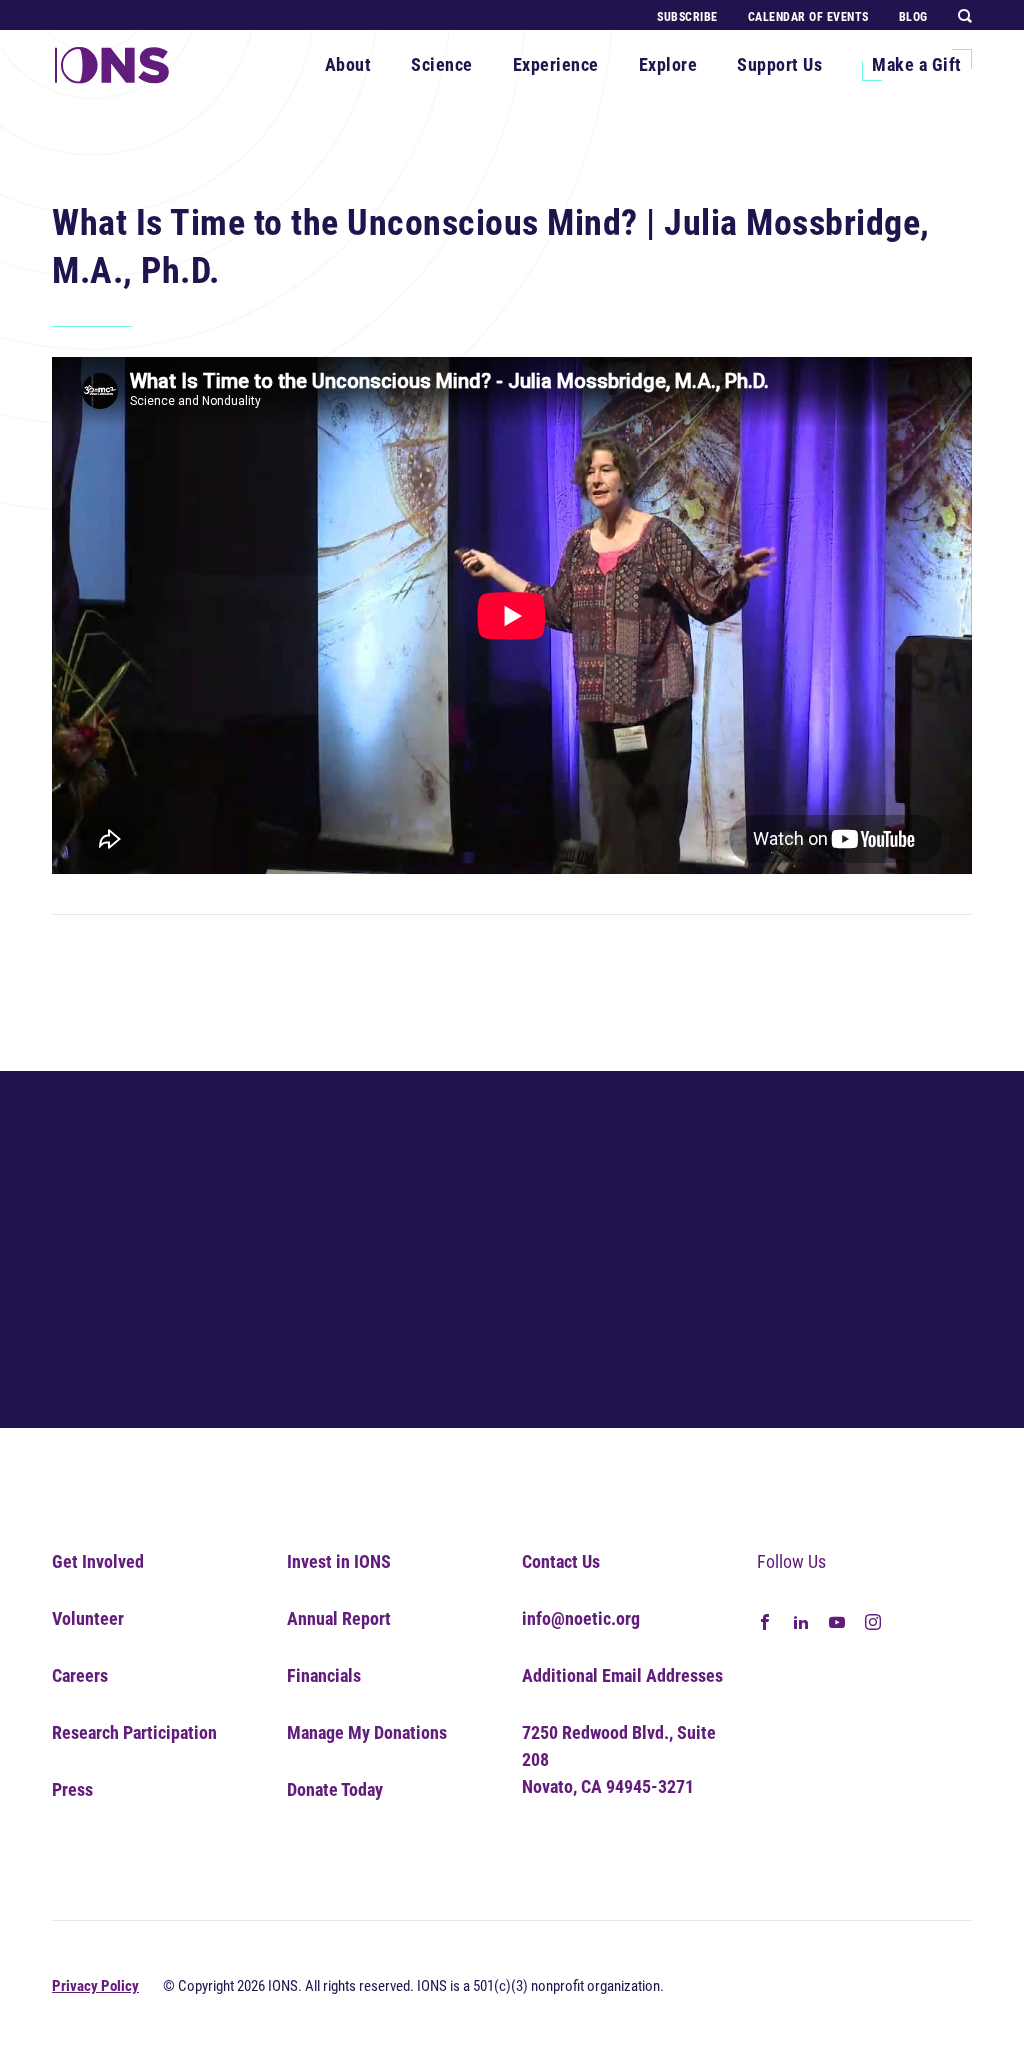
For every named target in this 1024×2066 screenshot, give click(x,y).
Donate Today (335, 1789)
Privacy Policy (95, 1986)
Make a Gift (917, 64)
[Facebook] (765, 1619)
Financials (324, 1675)
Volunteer (88, 1618)
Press (72, 1789)
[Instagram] (873, 1619)
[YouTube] (837, 1619)
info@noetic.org (581, 1618)
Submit (882, 1337)
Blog (913, 17)
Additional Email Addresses (622, 1675)
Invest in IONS (339, 1561)
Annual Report (339, 1618)
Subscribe (687, 17)
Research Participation (134, 1732)
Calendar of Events (808, 17)
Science (442, 64)
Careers (80, 1675)
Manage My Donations (367, 1732)
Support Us (779, 64)
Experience (556, 64)
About (348, 64)
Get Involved (98, 1561)
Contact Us (561, 1561)
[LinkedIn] (801, 1619)
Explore (668, 64)
